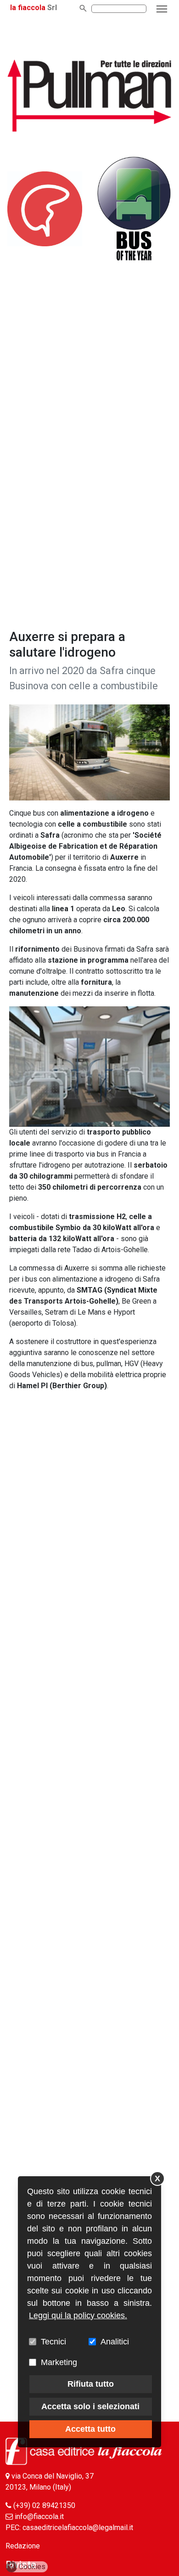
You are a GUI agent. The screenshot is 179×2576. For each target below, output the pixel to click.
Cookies (28, 2567)
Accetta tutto (90, 2429)
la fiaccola (28, 8)
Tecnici (53, 2342)
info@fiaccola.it (39, 2516)
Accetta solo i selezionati (90, 2406)
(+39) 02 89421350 (44, 2505)
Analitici (115, 2342)
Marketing (59, 2362)
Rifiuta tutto (91, 2384)
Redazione (23, 2546)
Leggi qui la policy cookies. (78, 2315)
